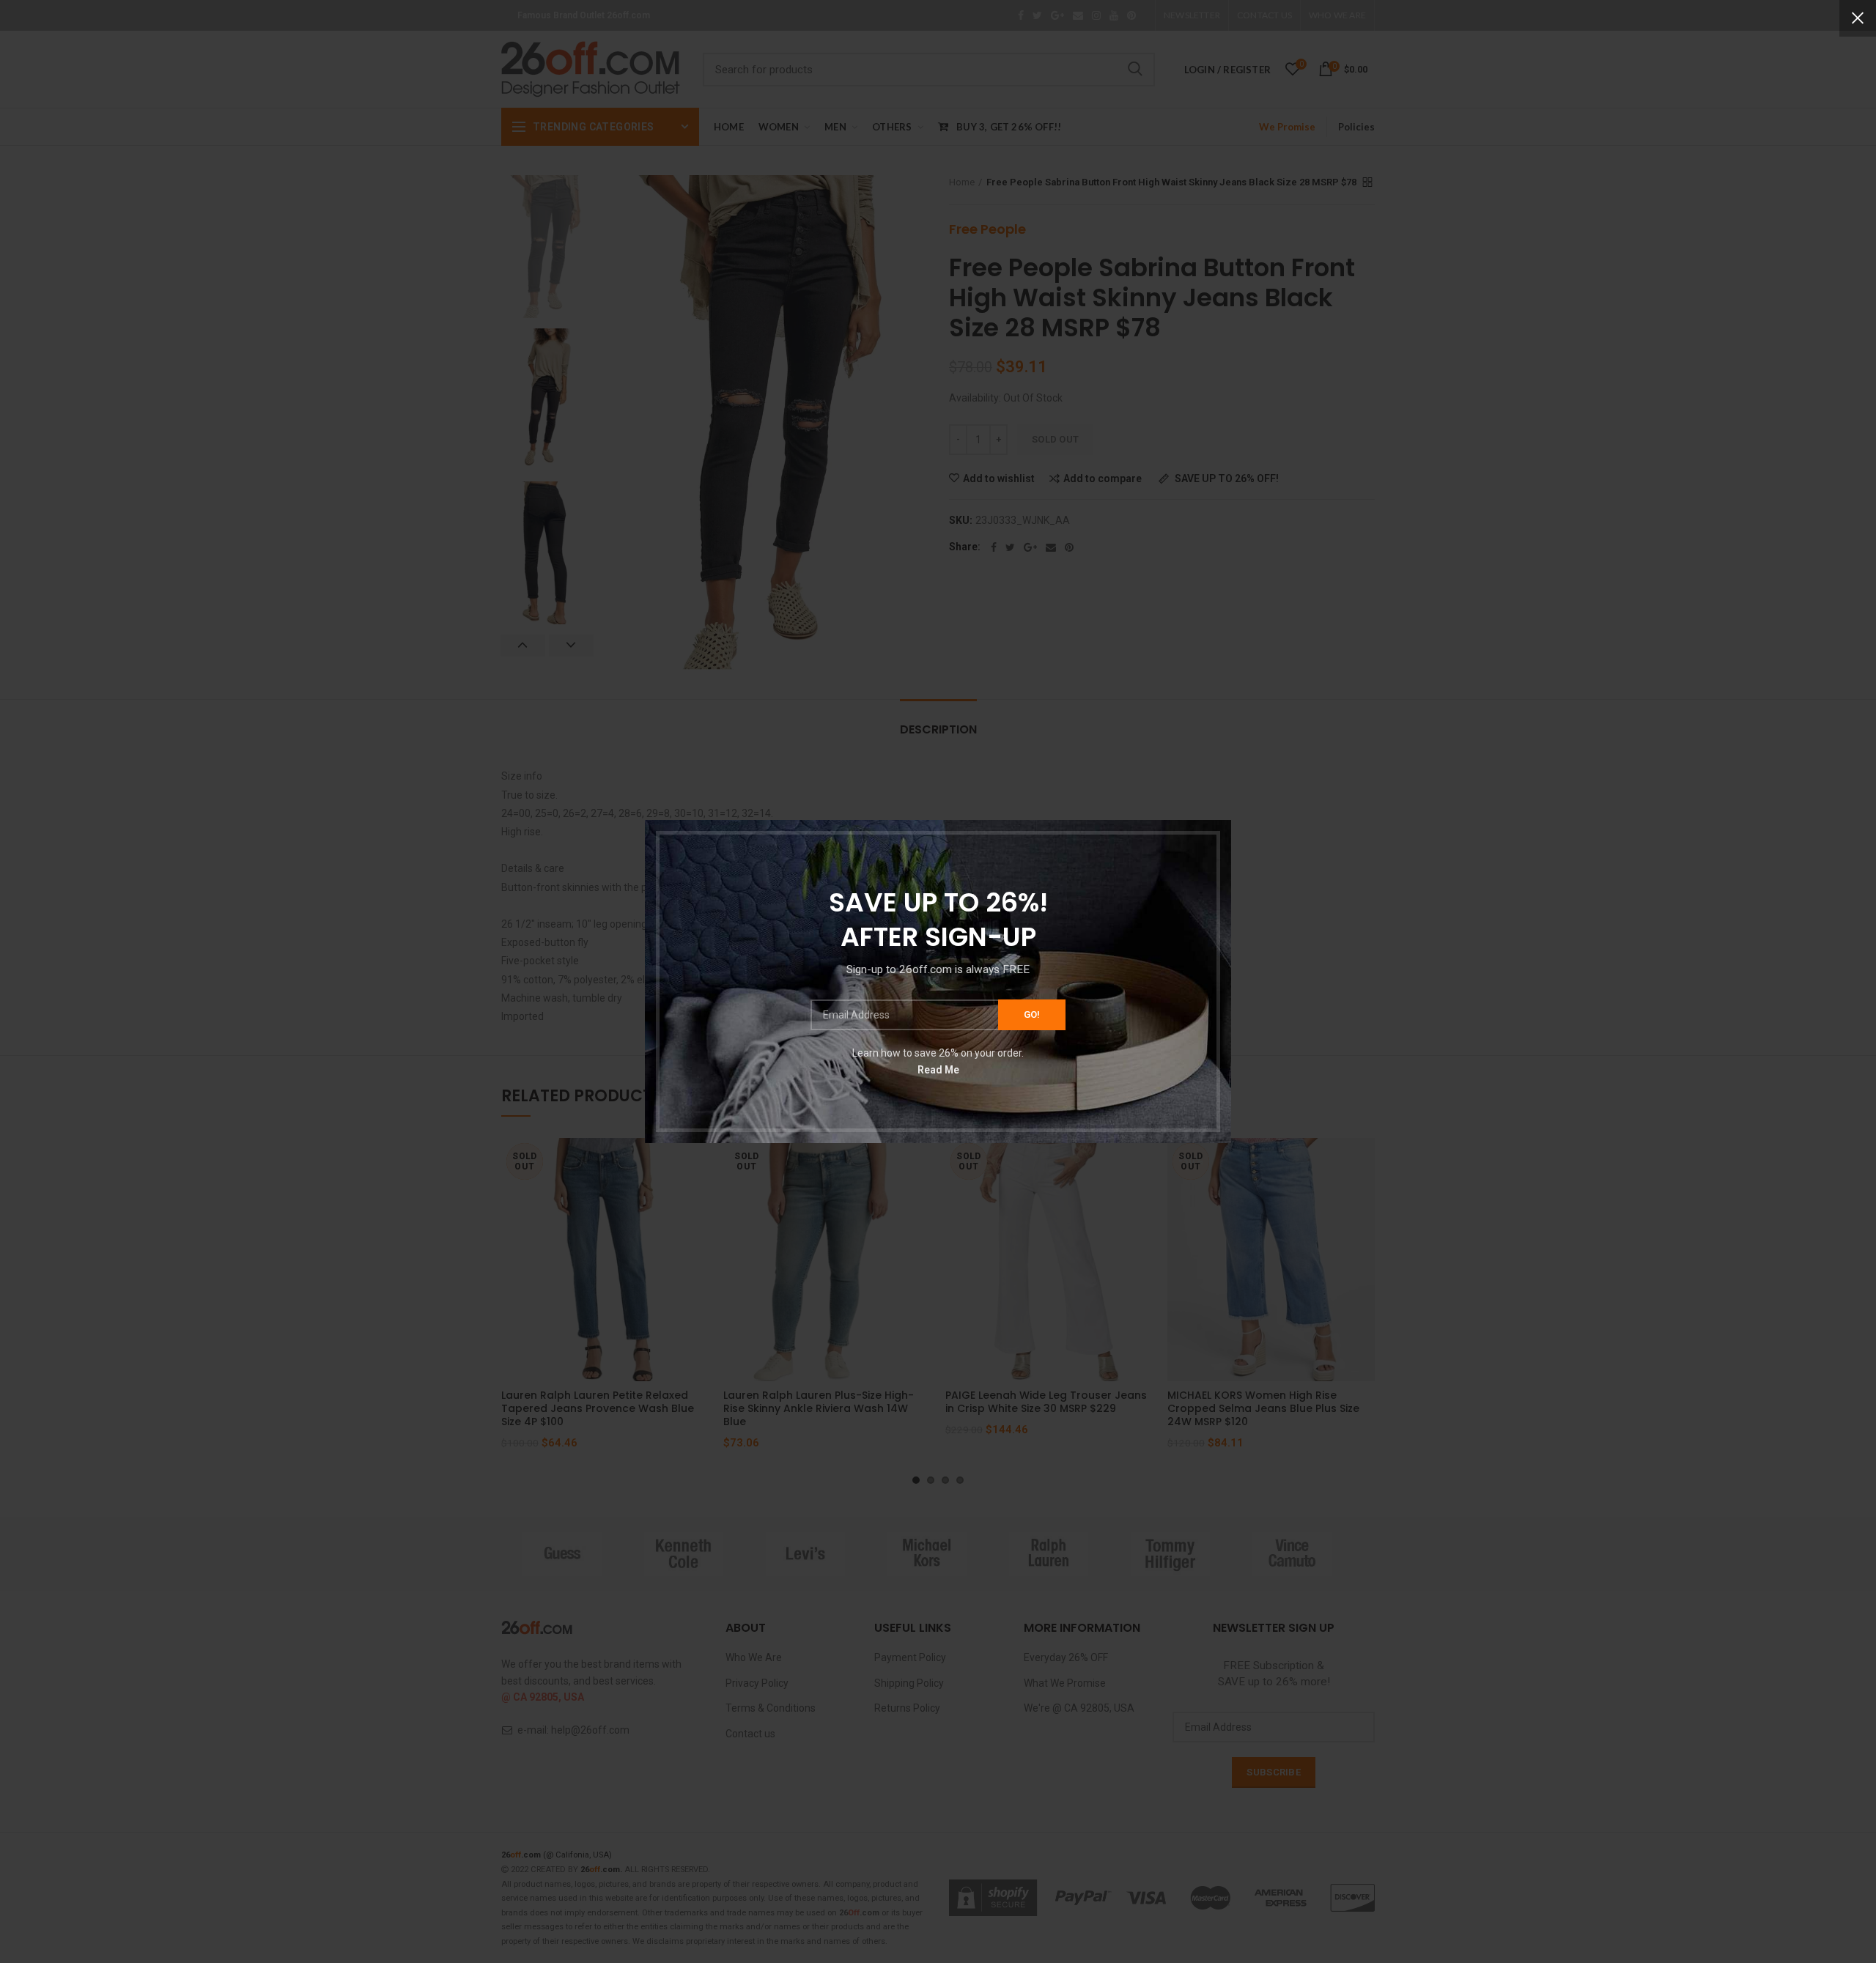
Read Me (938, 1069)
